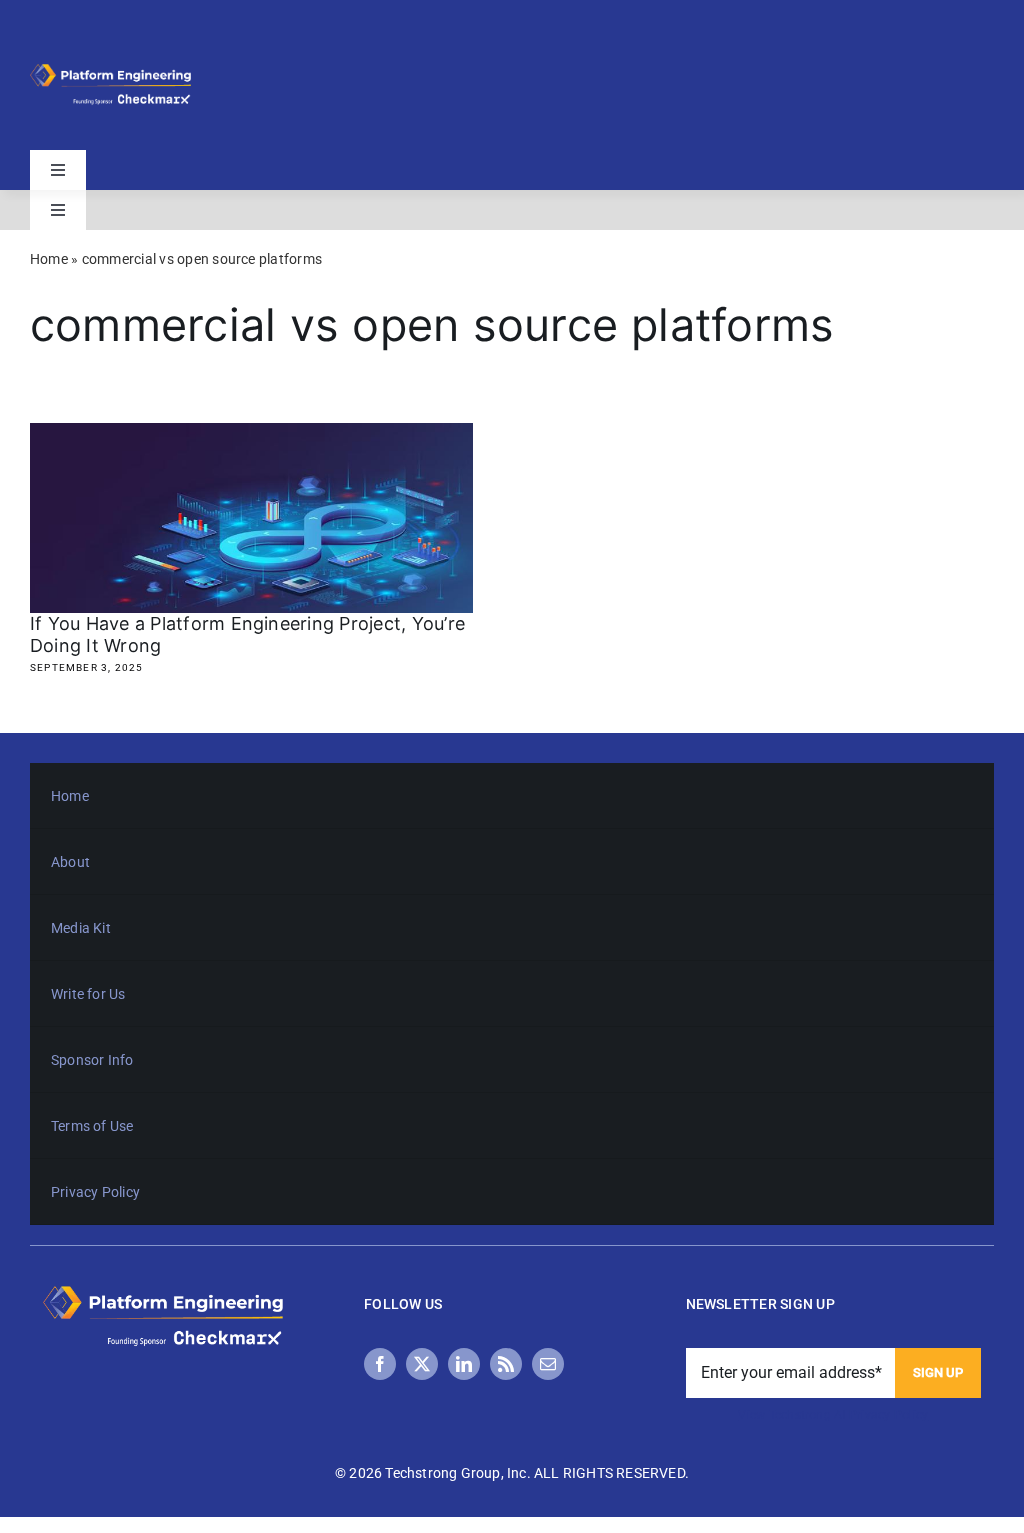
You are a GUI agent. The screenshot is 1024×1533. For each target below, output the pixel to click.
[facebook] (380, 1364)
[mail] (548, 1364)
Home (49, 259)
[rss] (506, 1364)
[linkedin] (464, 1364)
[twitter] (422, 1364)
